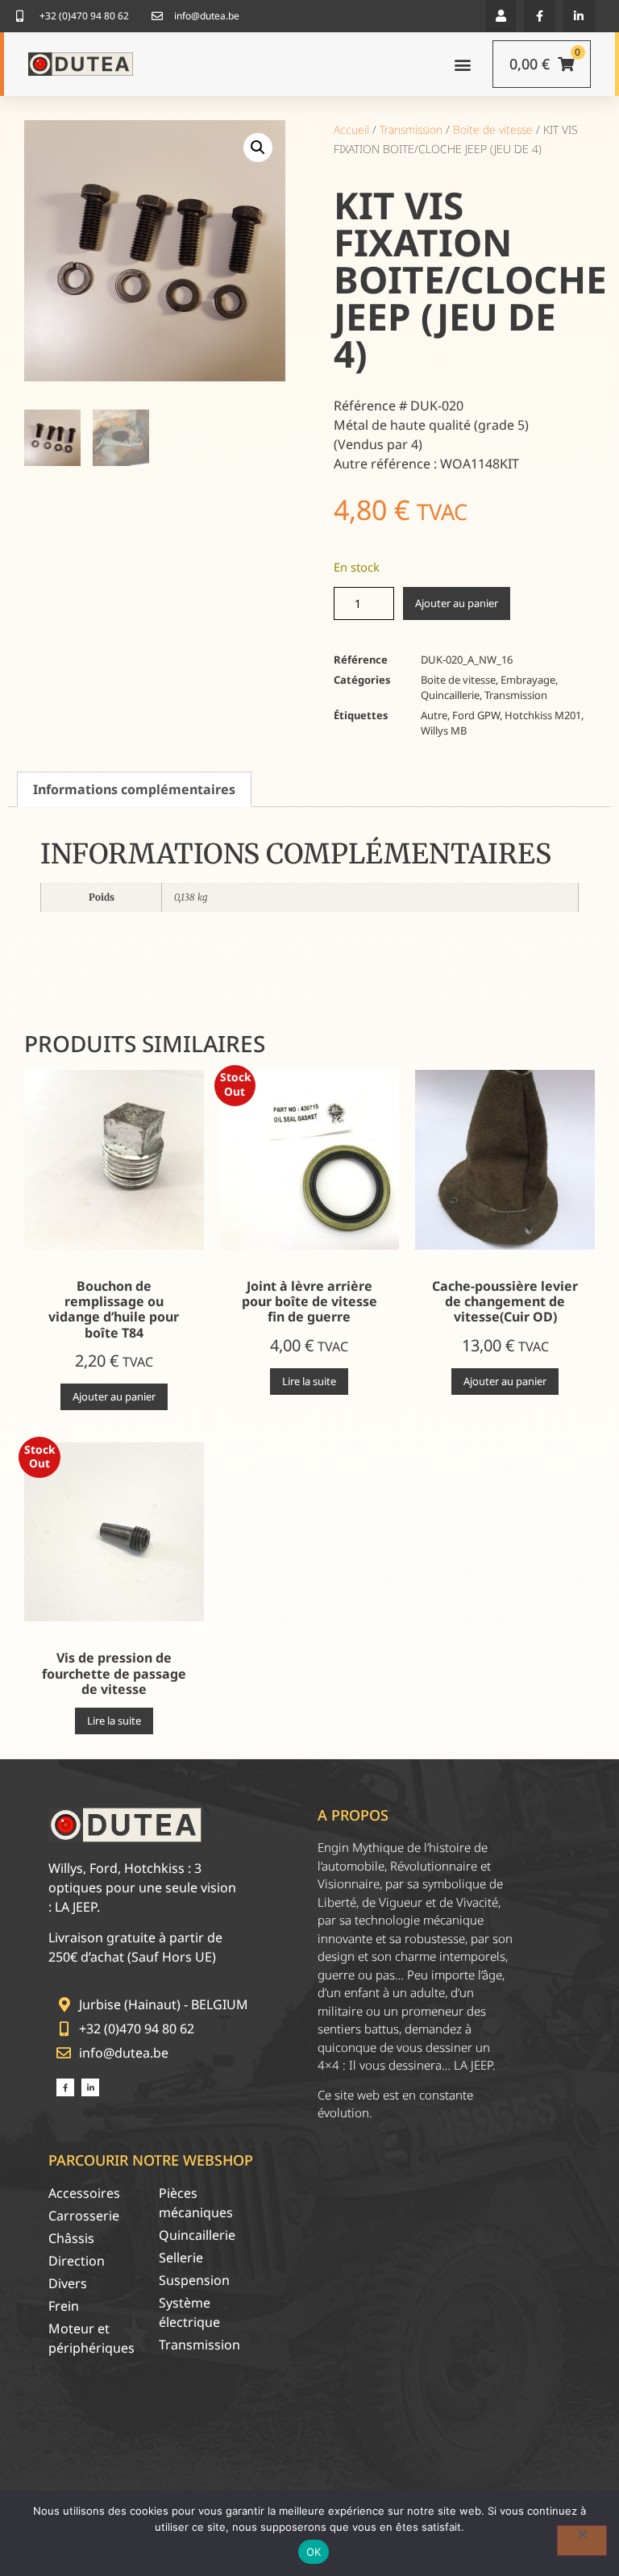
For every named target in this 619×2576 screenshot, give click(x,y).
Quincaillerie (450, 695)
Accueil (351, 129)
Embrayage (528, 680)
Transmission (411, 129)
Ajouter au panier (457, 603)
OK (314, 2552)
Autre (434, 715)
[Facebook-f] (540, 16)
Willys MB (444, 730)
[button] (501, 16)
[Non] (582, 2541)
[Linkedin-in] (579, 16)
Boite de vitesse (493, 129)
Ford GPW (476, 715)
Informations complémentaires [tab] (134, 789)
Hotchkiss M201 (543, 715)
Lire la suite (309, 1381)
